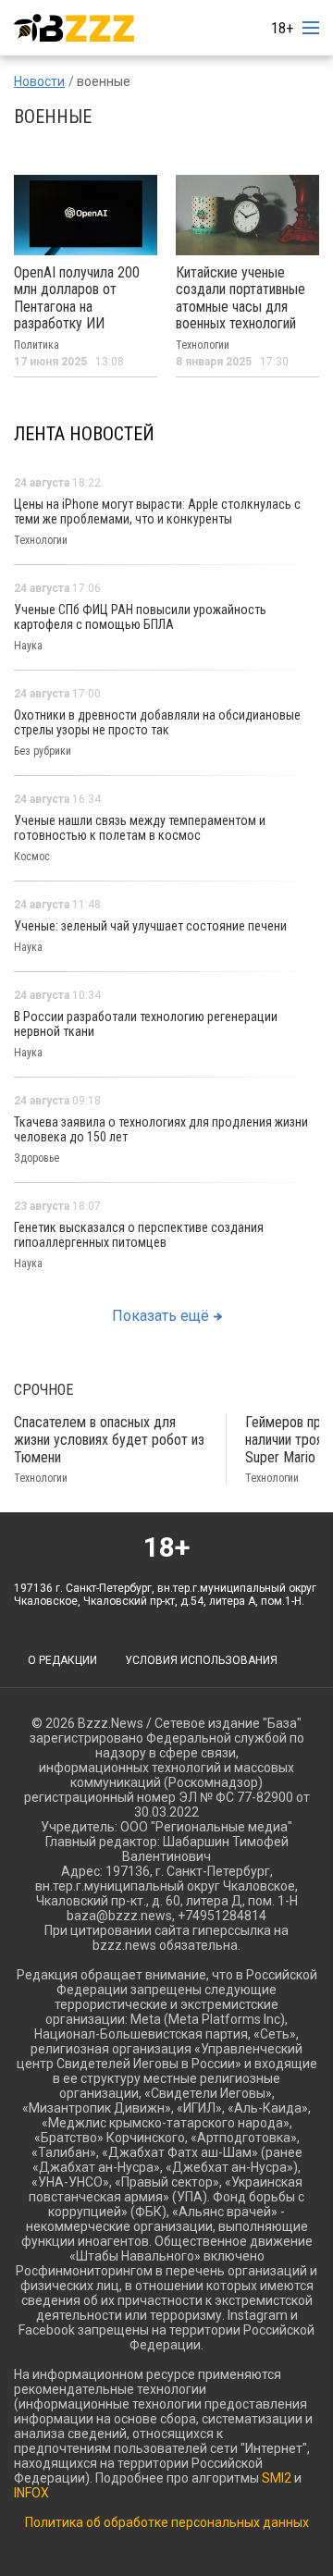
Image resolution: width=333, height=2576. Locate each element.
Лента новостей (84, 434)
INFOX (31, 2493)
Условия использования (201, 1660)
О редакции (62, 1660)
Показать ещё (160, 1316)
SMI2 (277, 2478)
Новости (39, 81)
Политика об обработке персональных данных (167, 2522)
